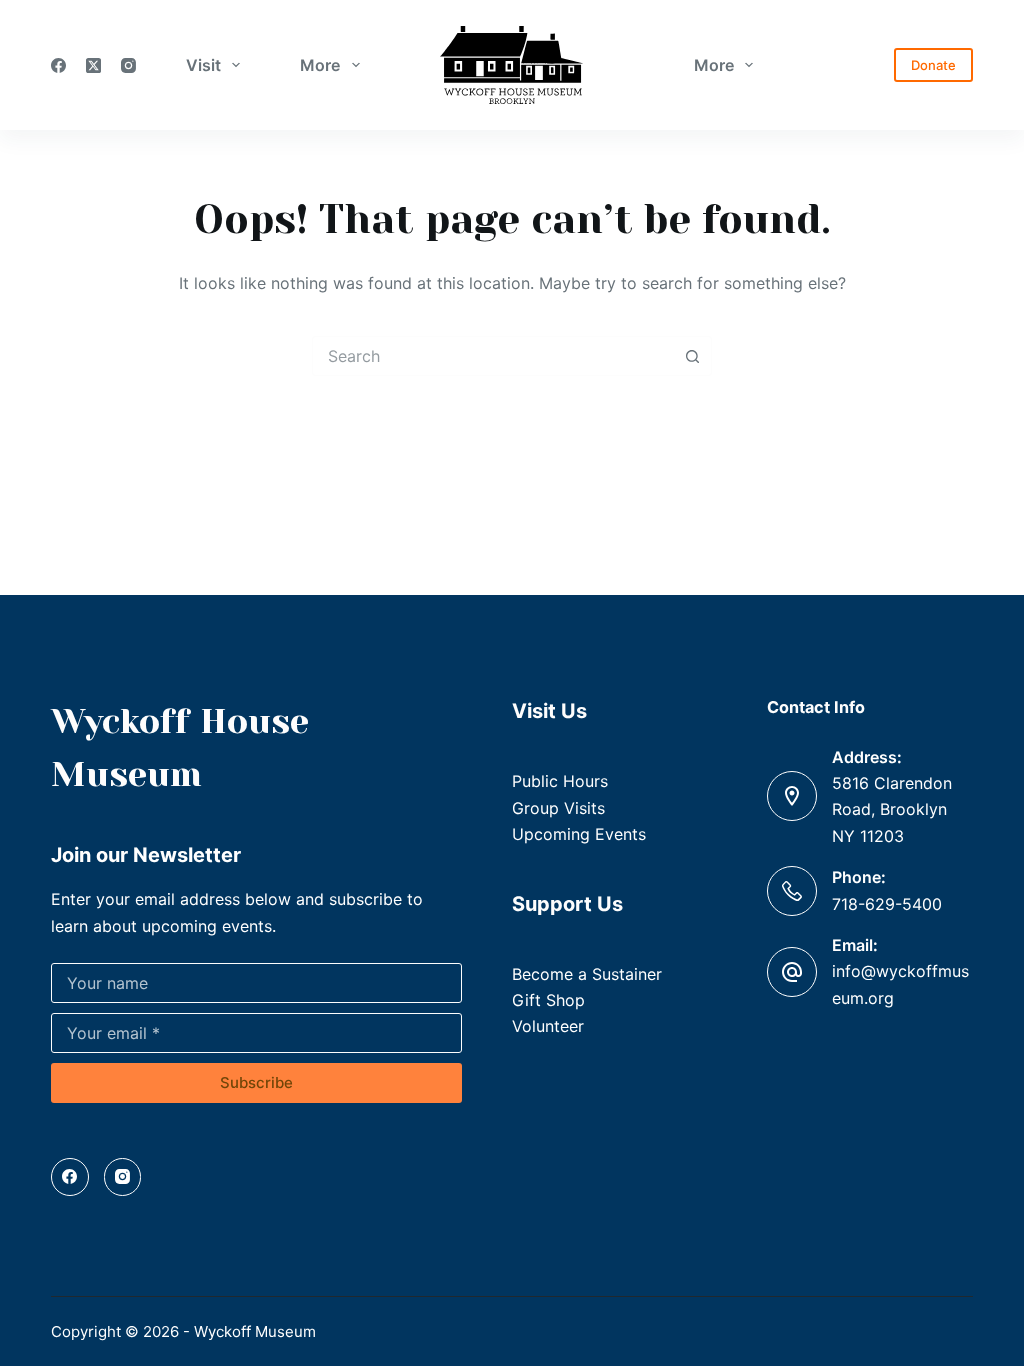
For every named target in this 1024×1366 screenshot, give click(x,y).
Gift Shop (548, 1000)
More (320, 65)
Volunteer (548, 1026)
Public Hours (560, 781)
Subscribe (256, 1082)
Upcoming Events (579, 834)
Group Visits (558, 808)
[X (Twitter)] (93, 65)
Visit (203, 65)
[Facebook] (58, 65)
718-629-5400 (887, 904)
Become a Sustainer (587, 974)
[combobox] (493, 356)
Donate (933, 65)
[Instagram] (128, 65)
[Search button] (692, 356)
